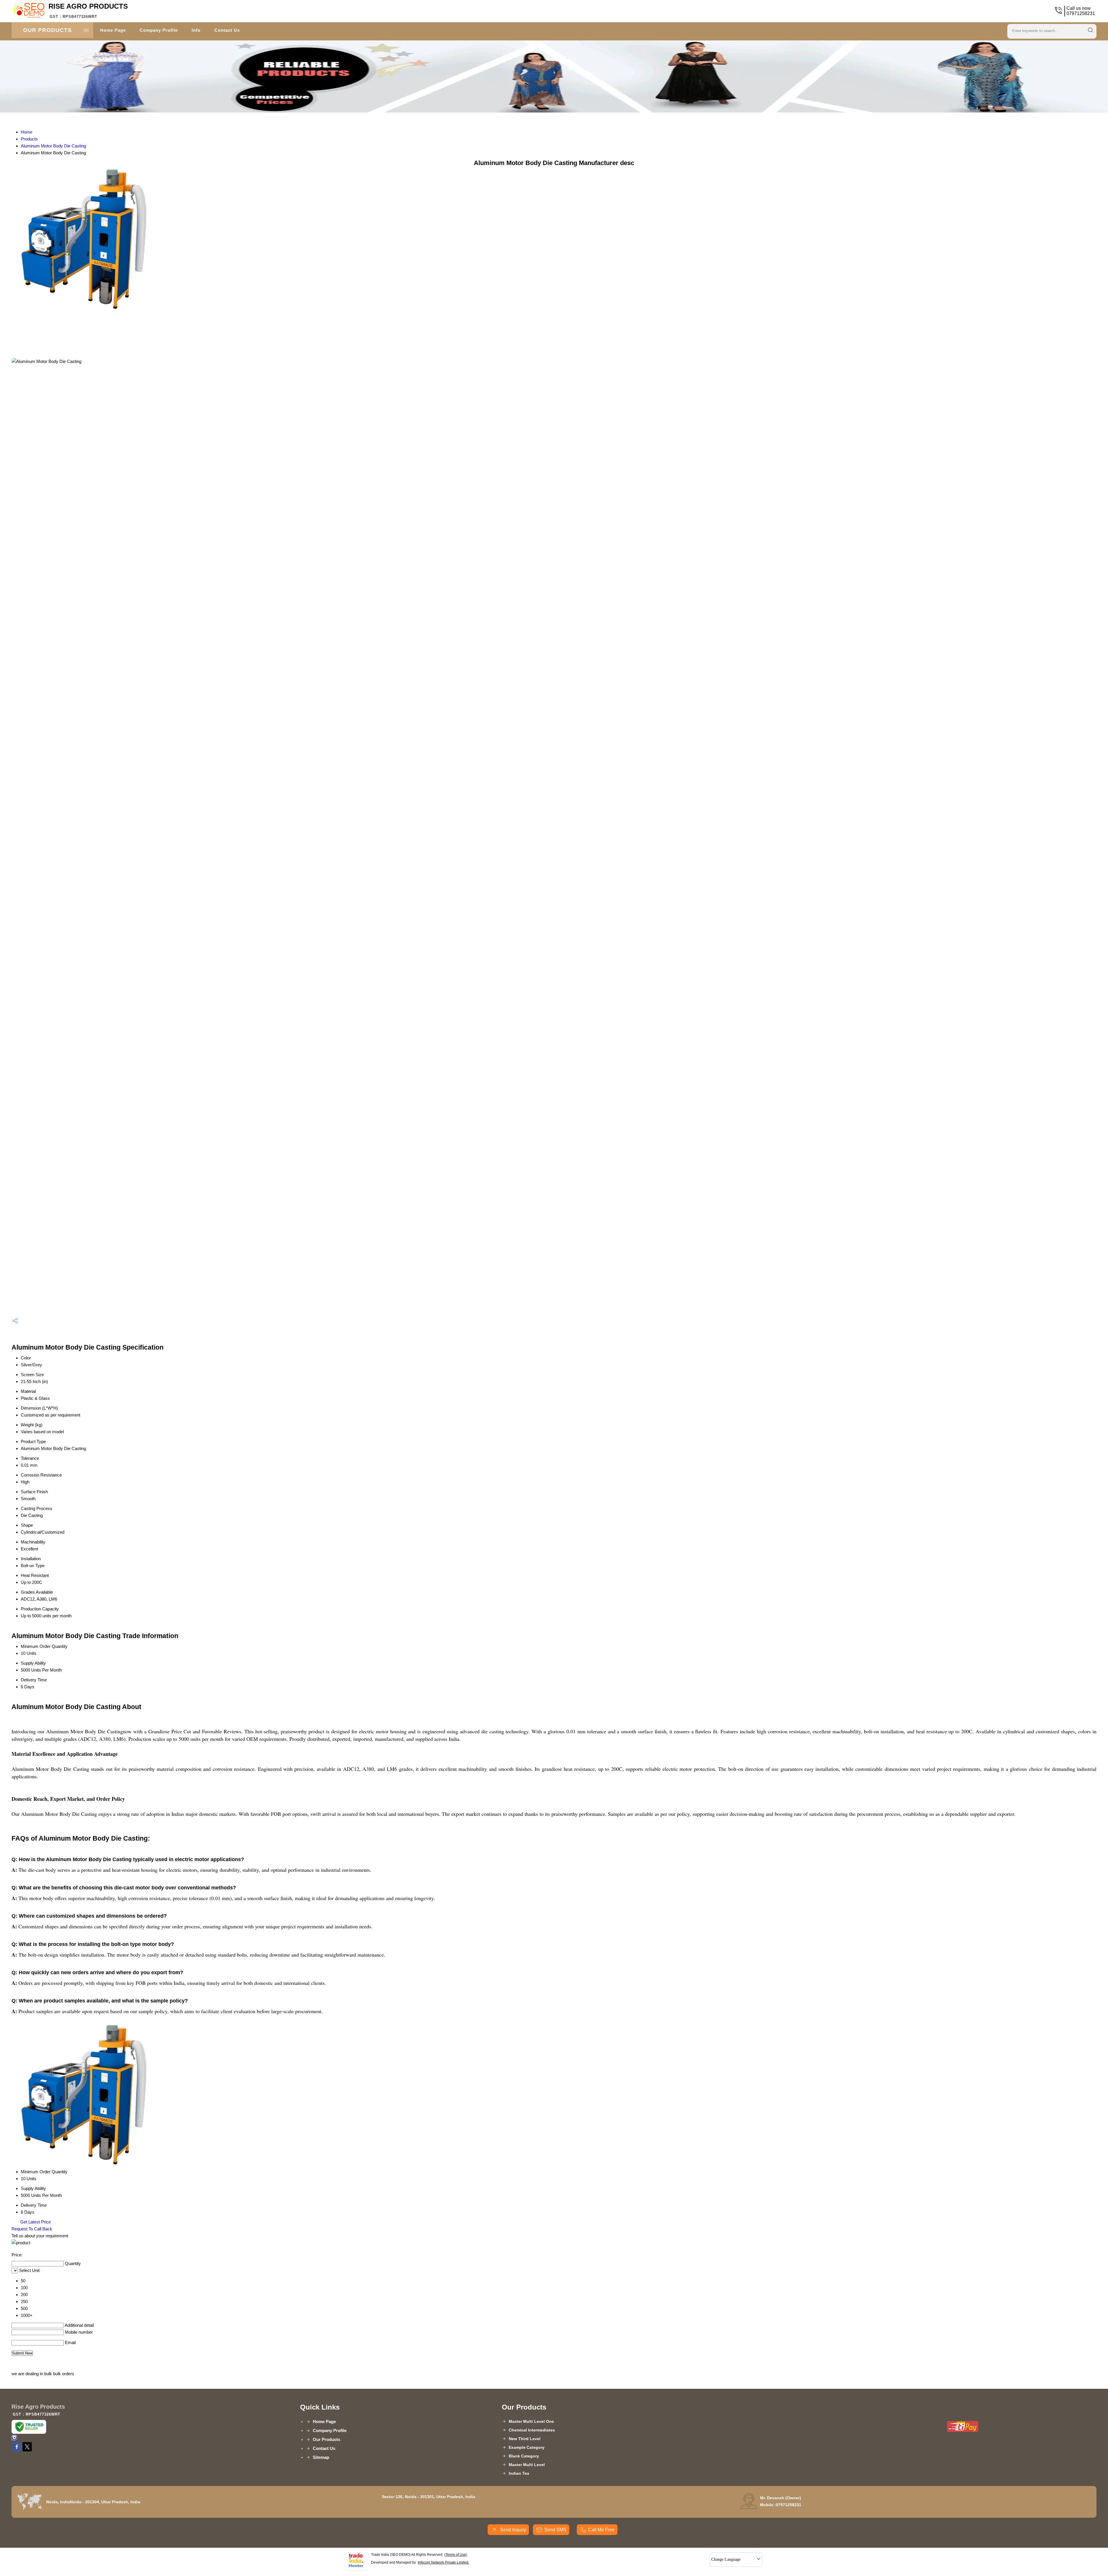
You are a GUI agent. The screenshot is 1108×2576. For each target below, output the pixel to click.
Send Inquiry (512, 2530)
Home (27, 132)
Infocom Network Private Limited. (443, 2562)
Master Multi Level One (531, 2421)
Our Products (47, 30)
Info (196, 30)
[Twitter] (27, 2450)
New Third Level (525, 2439)
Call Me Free (601, 2530)
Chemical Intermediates (532, 2430)
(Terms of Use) (456, 2555)
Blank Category (524, 2456)
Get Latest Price (35, 2222)
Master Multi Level (527, 2465)
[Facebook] (17, 2450)
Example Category (527, 2447)
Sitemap (321, 2457)
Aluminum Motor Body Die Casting (53, 146)
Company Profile (159, 30)
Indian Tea (519, 2473)
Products (29, 139)
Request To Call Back (32, 2229)
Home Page (113, 30)
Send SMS (555, 2530)
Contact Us (227, 30)
